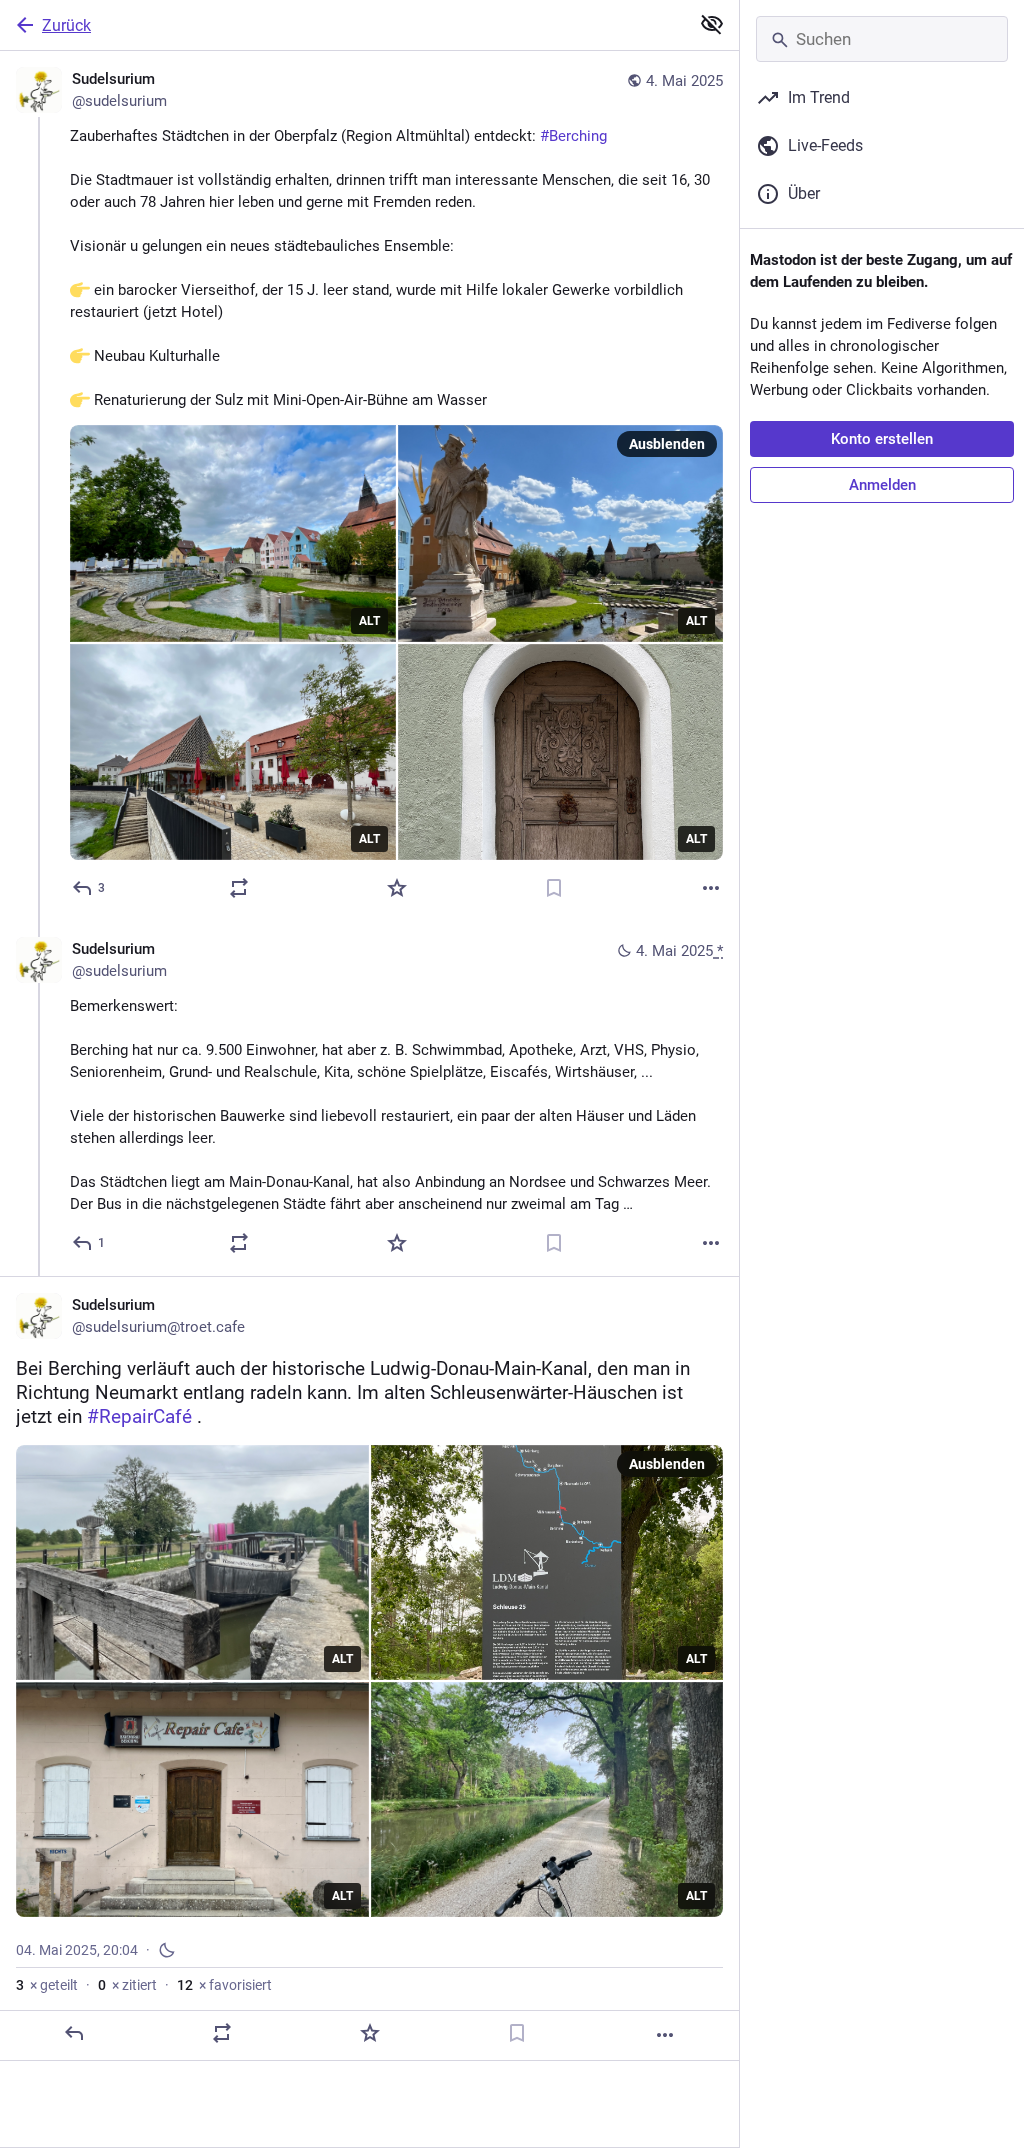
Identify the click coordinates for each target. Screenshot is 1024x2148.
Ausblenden (667, 444)
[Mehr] (711, 888)
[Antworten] (74, 2033)
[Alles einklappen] (712, 24)
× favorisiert (224, 1985)
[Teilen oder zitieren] (239, 888)
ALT (369, 621)
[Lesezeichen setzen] (554, 888)
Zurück (66, 25)
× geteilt (47, 1985)
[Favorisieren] (397, 888)
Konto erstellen (882, 439)
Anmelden (882, 485)
